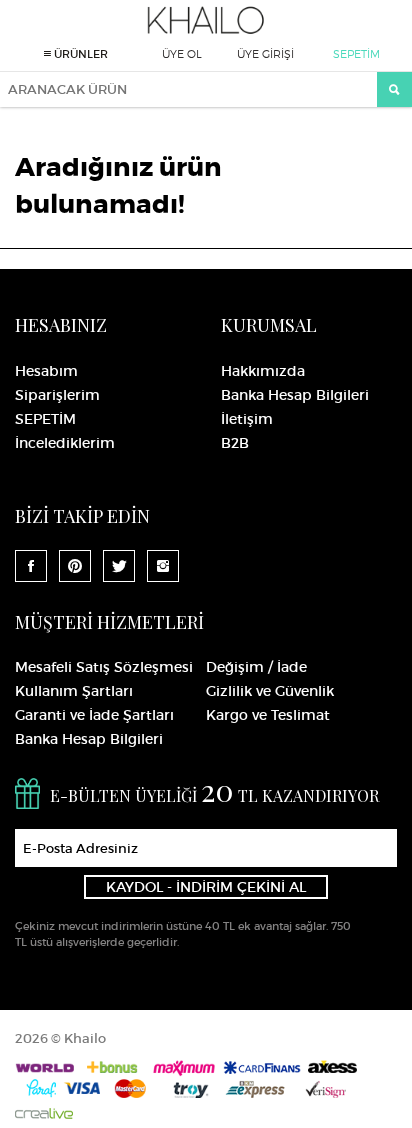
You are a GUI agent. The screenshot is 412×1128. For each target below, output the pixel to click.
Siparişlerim (57, 395)
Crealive (44, 1113)
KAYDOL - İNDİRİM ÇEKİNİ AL (206, 887)
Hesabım (46, 371)
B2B (235, 443)
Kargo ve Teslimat (268, 715)
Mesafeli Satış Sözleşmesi (104, 667)
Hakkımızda (263, 371)
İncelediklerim (65, 443)
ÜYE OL (182, 54)
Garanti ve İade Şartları (94, 715)
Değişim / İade (256, 667)
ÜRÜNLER (79, 54)
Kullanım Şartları (74, 691)
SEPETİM (356, 54)
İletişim (247, 419)
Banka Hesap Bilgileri (295, 395)
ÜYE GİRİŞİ (265, 54)
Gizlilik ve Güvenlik (270, 691)
